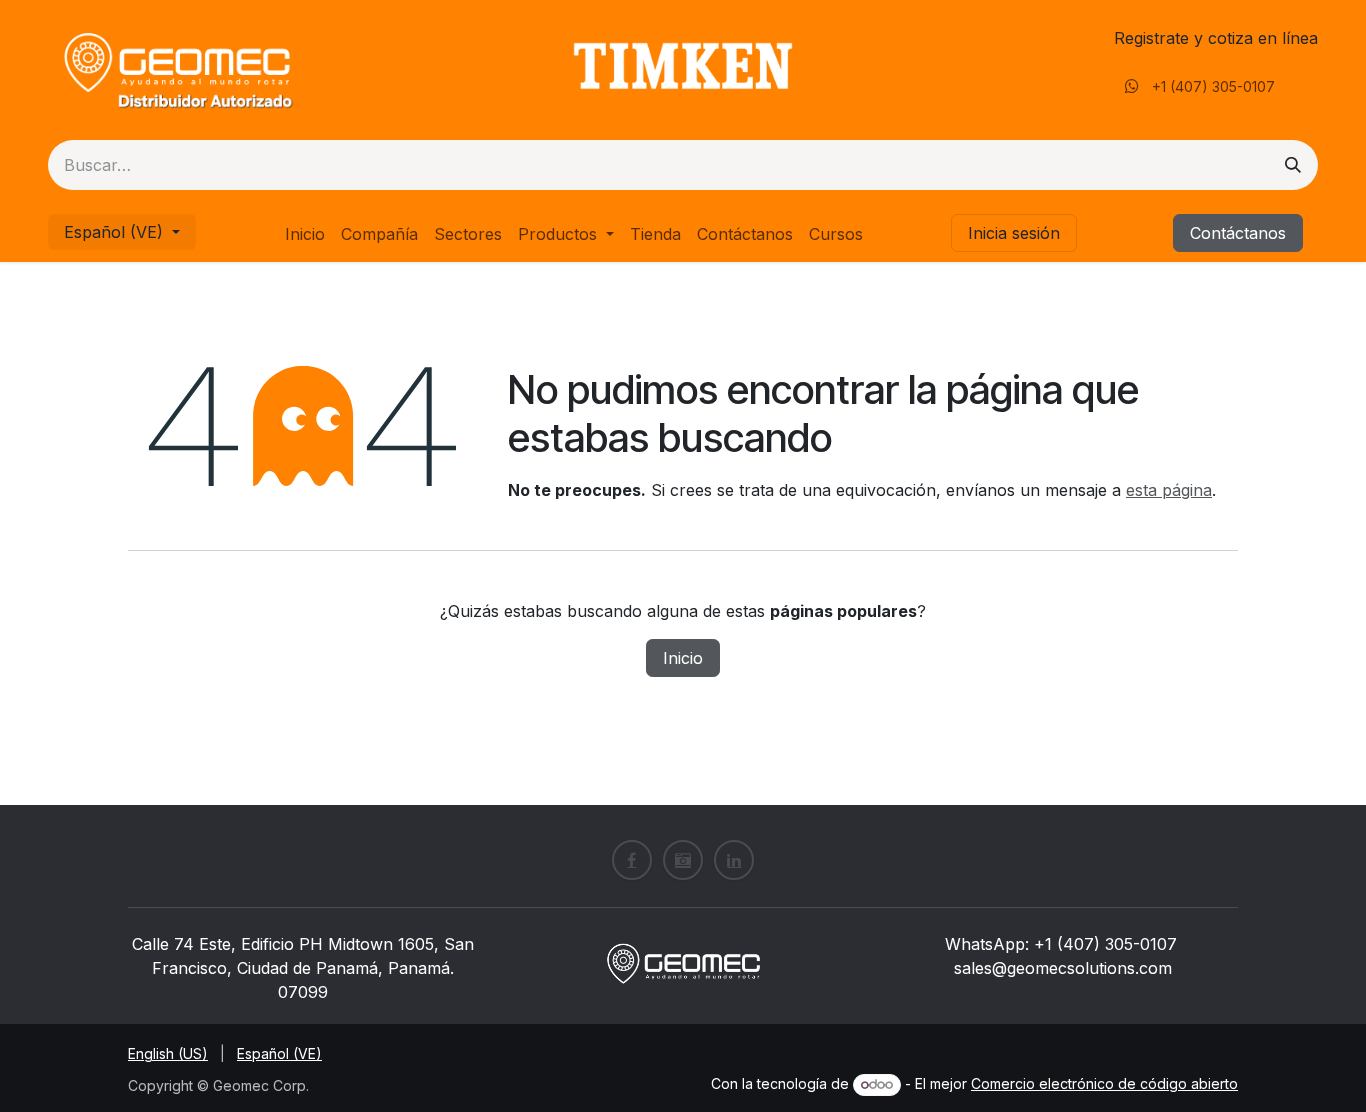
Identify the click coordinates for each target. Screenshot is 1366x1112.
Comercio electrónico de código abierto (1104, 1083)
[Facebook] (632, 860)
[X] (683, 860)
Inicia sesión (1014, 233)
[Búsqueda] (1293, 165)
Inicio (683, 658)
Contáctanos (1238, 233)
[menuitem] (305, 234)
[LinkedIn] (734, 860)
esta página (1169, 490)
